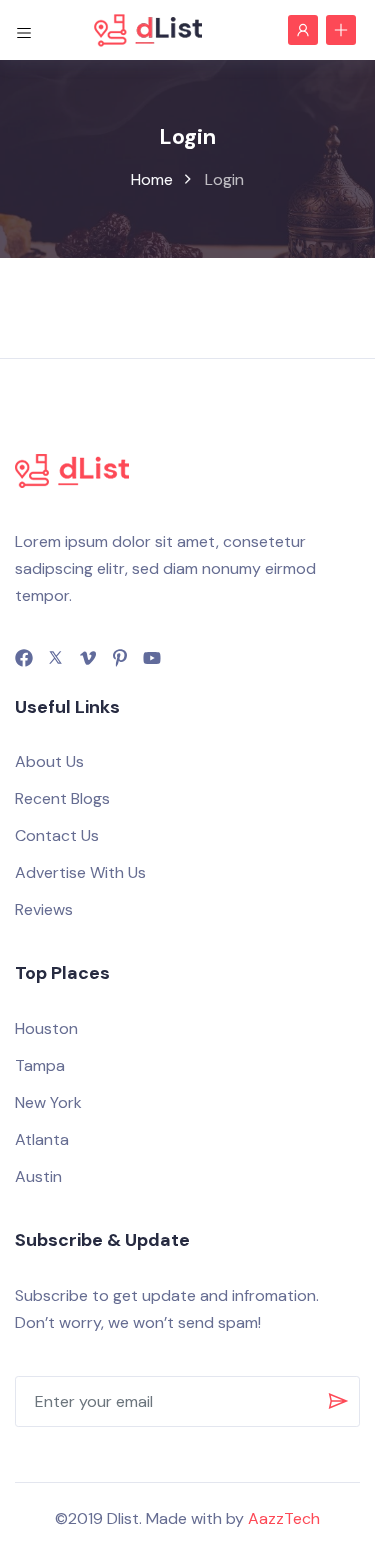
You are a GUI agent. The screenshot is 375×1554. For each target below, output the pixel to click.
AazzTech (284, 1518)
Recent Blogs (62, 798)
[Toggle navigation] (24, 30)
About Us (49, 761)
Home (152, 179)
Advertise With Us (80, 872)
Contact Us (57, 835)
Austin (38, 1176)
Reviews (44, 909)
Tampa (40, 1065)
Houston (46, 1028)
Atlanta (42, 1139)
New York (48, 1102)
